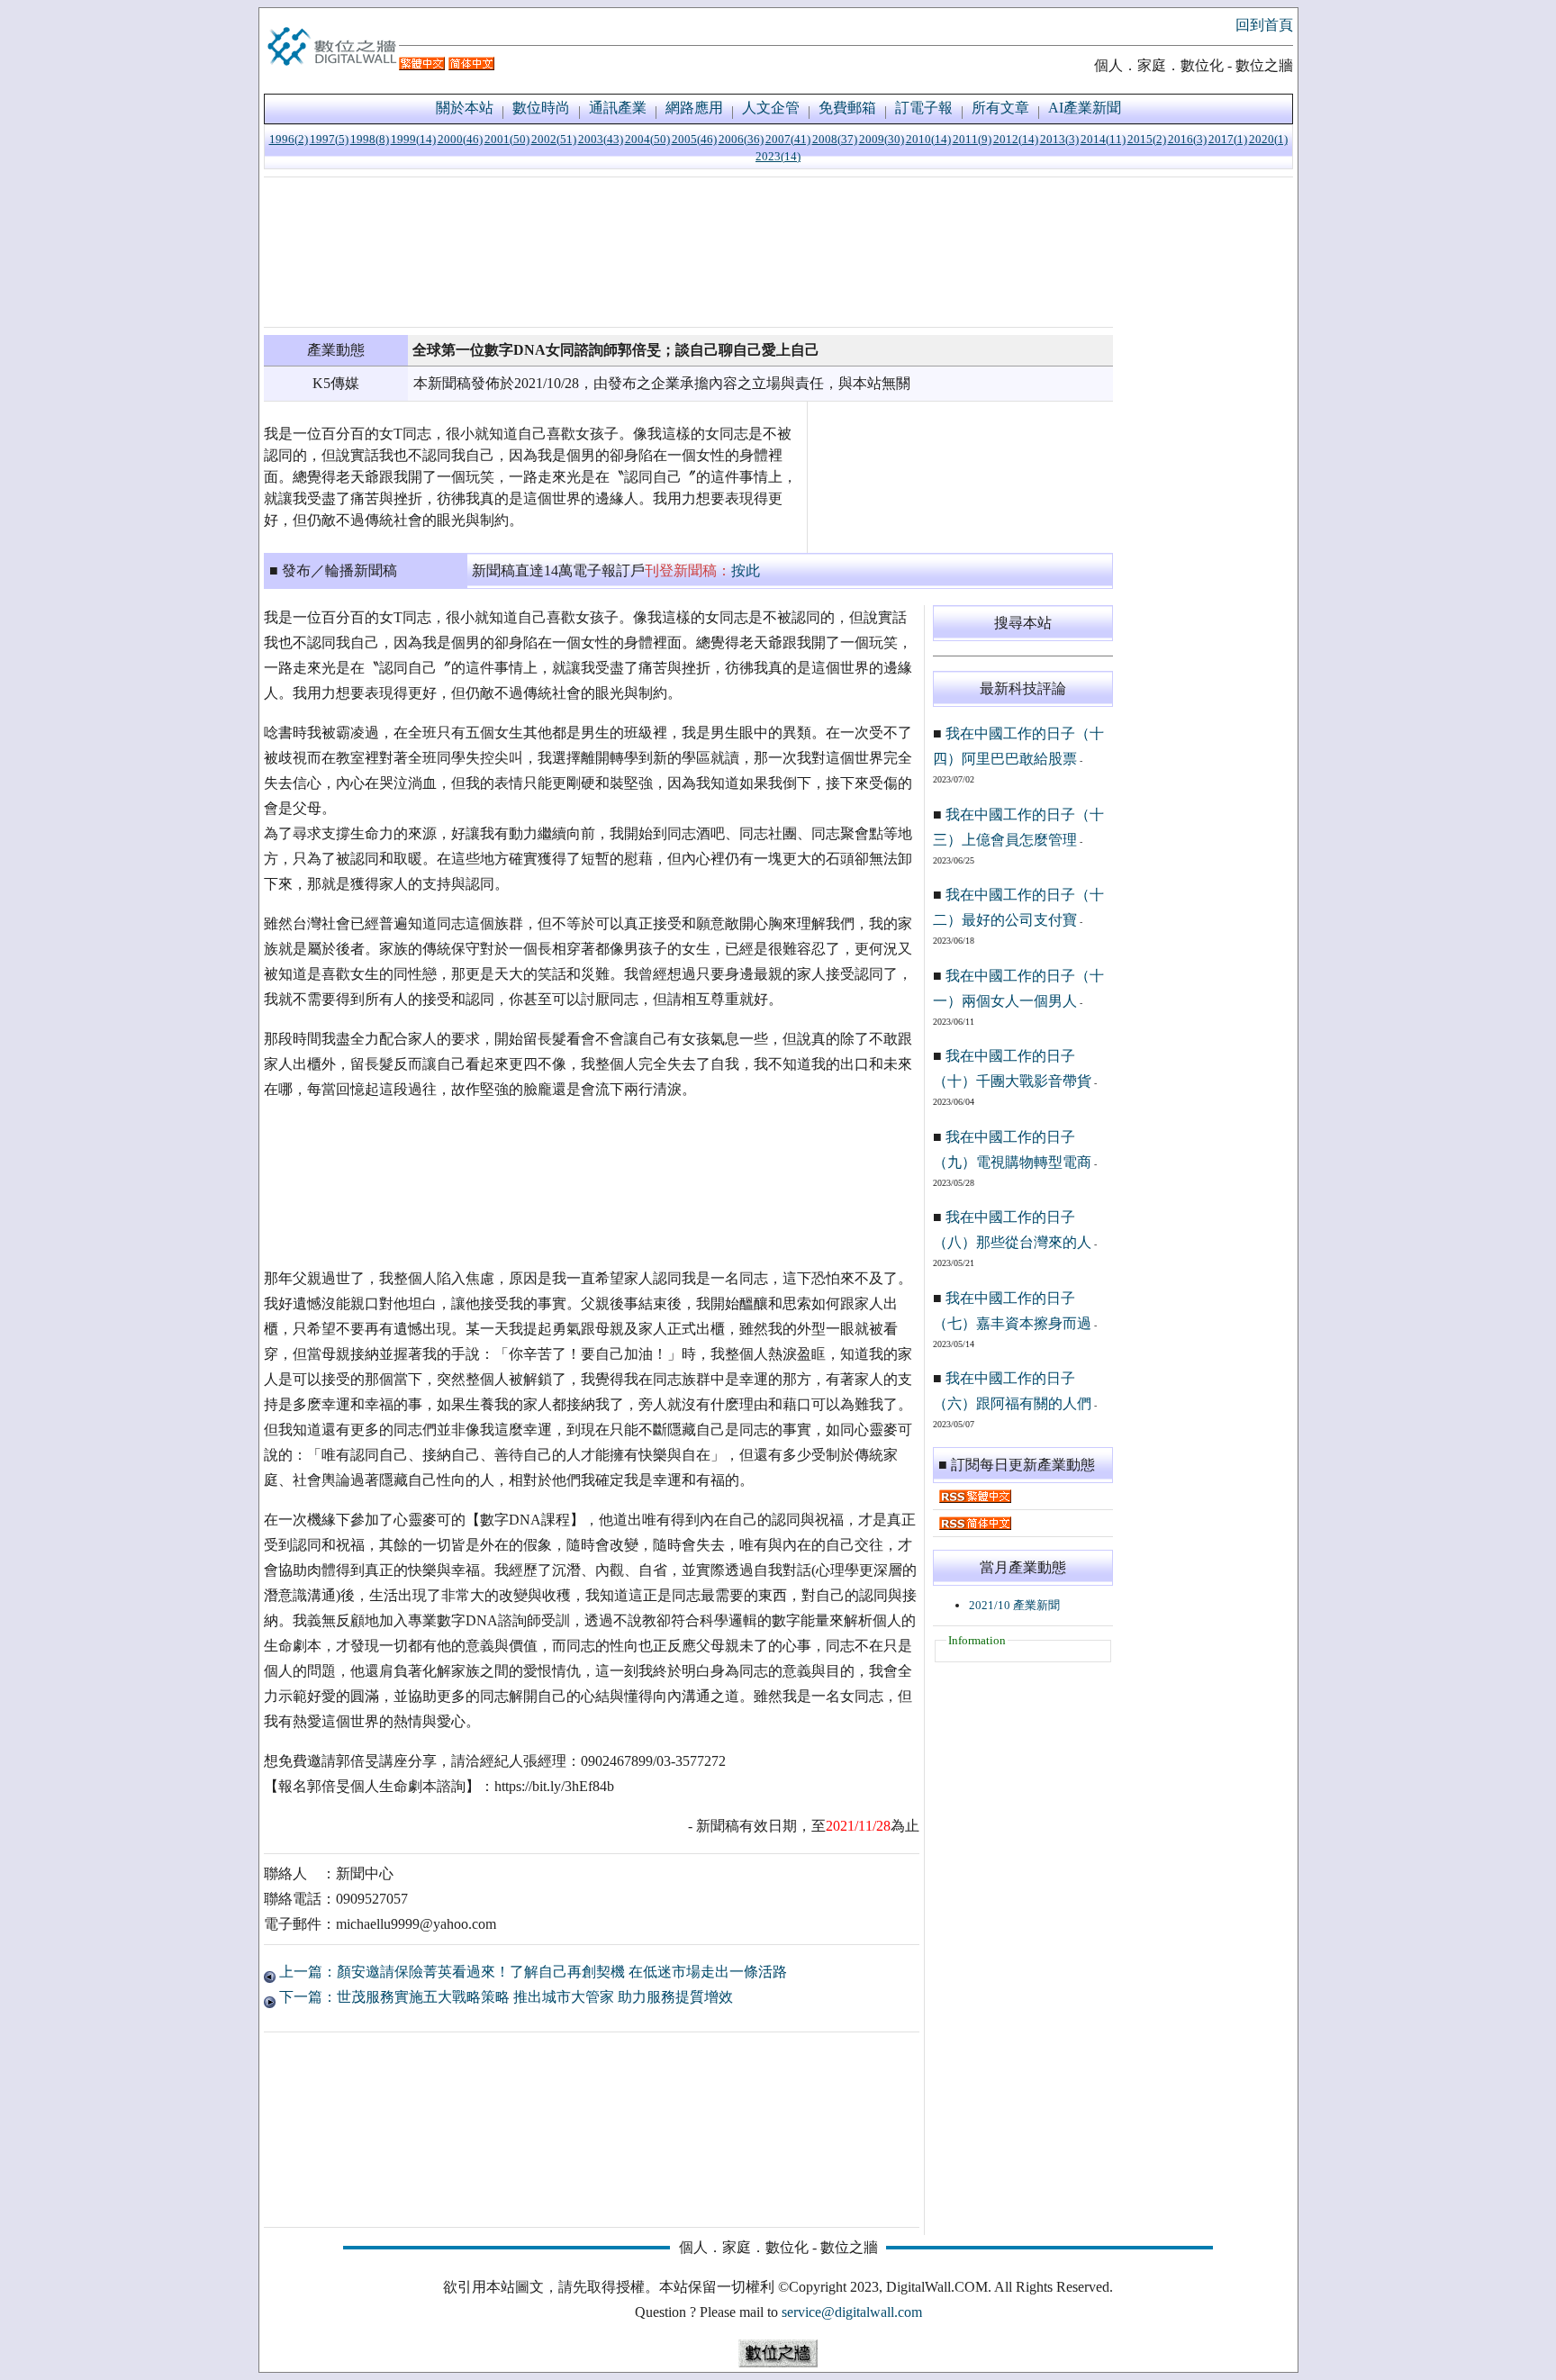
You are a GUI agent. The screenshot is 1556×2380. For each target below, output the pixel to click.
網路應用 (694, 108)
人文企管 (771, 108)
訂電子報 (924, 108)
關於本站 (465, 108)
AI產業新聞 (1085, 108)
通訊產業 (618, 108)
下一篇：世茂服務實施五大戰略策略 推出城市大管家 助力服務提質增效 (504, 1997)
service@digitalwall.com (852, 2312)
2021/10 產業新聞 (1014, 1605)
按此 (746, 570)
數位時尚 (541, 108)
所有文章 (1000, 108)
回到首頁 (1264, 25)
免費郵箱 (847, 108)
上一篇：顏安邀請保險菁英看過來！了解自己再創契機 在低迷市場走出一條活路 (531, 1972)
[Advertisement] (688, 252)
